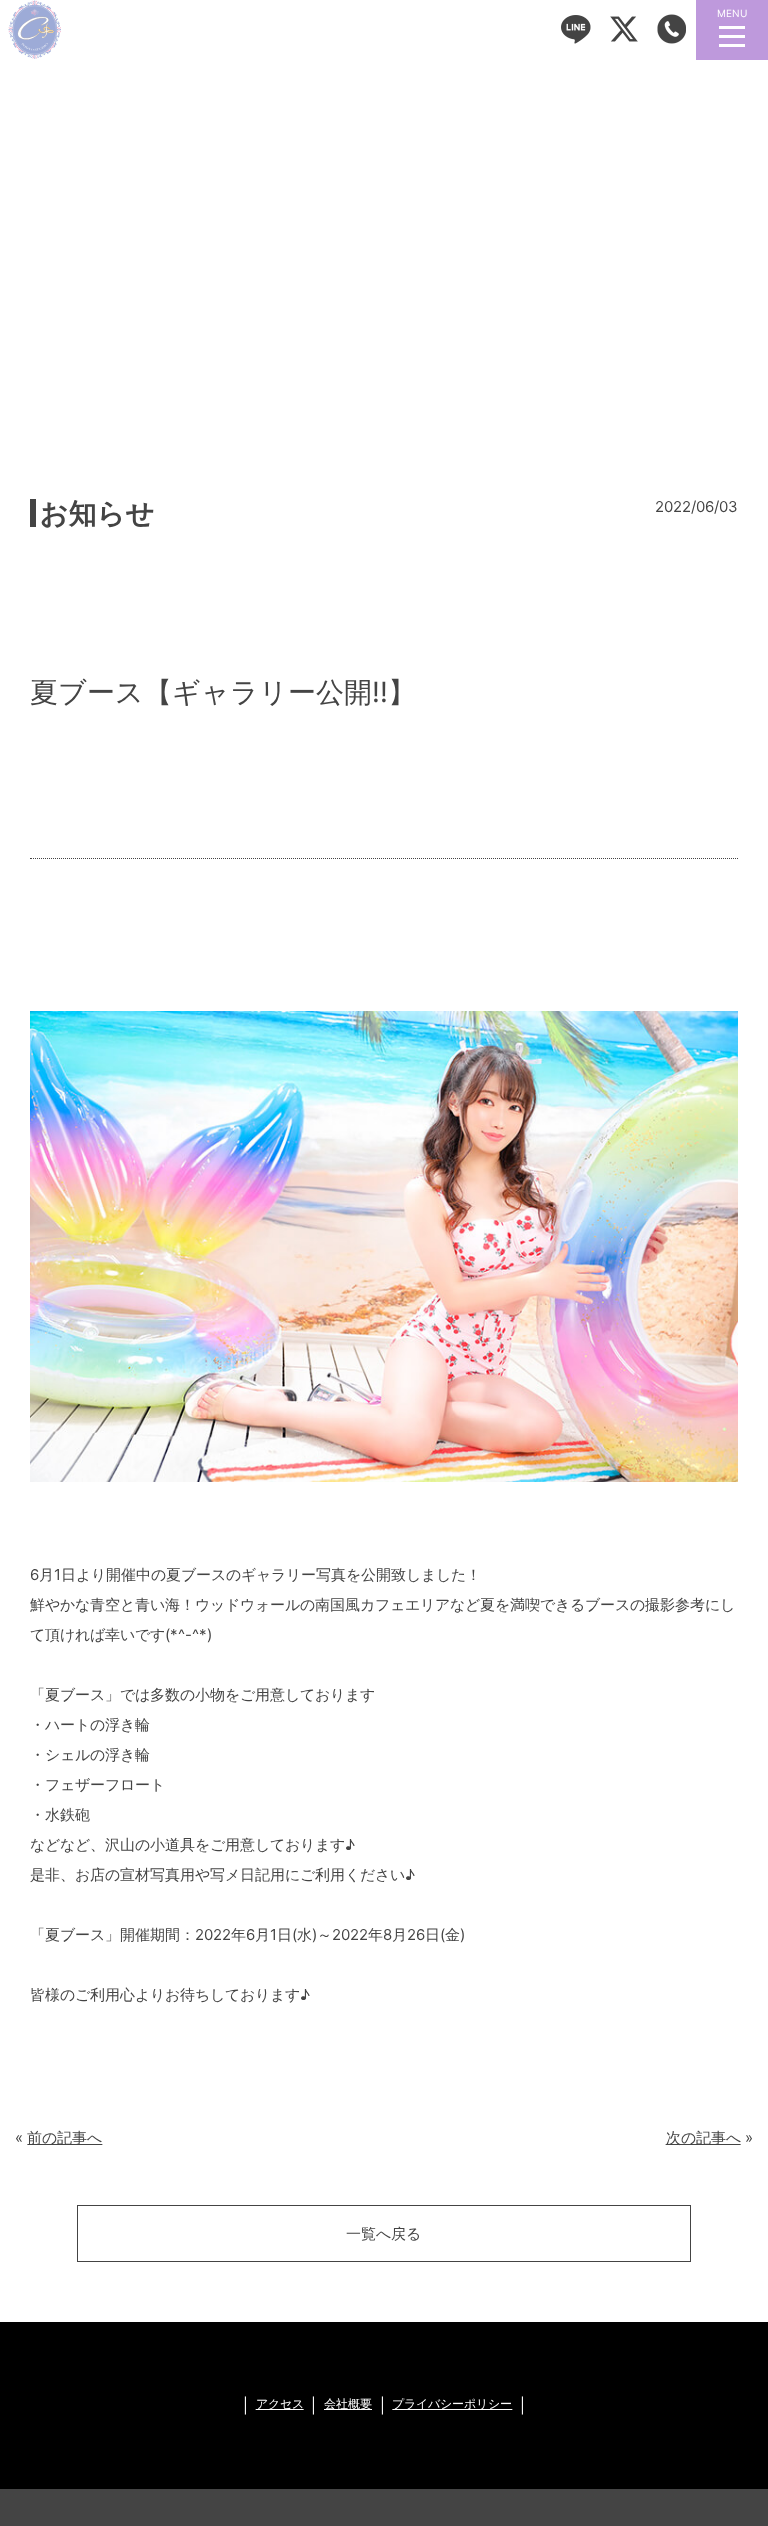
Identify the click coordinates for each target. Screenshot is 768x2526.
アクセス (280, 2404)
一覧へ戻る (383, 2233)
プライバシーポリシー (452, 2404)
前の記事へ (64, 2137)
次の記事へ (703, 2137)
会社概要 (348, 2404)
